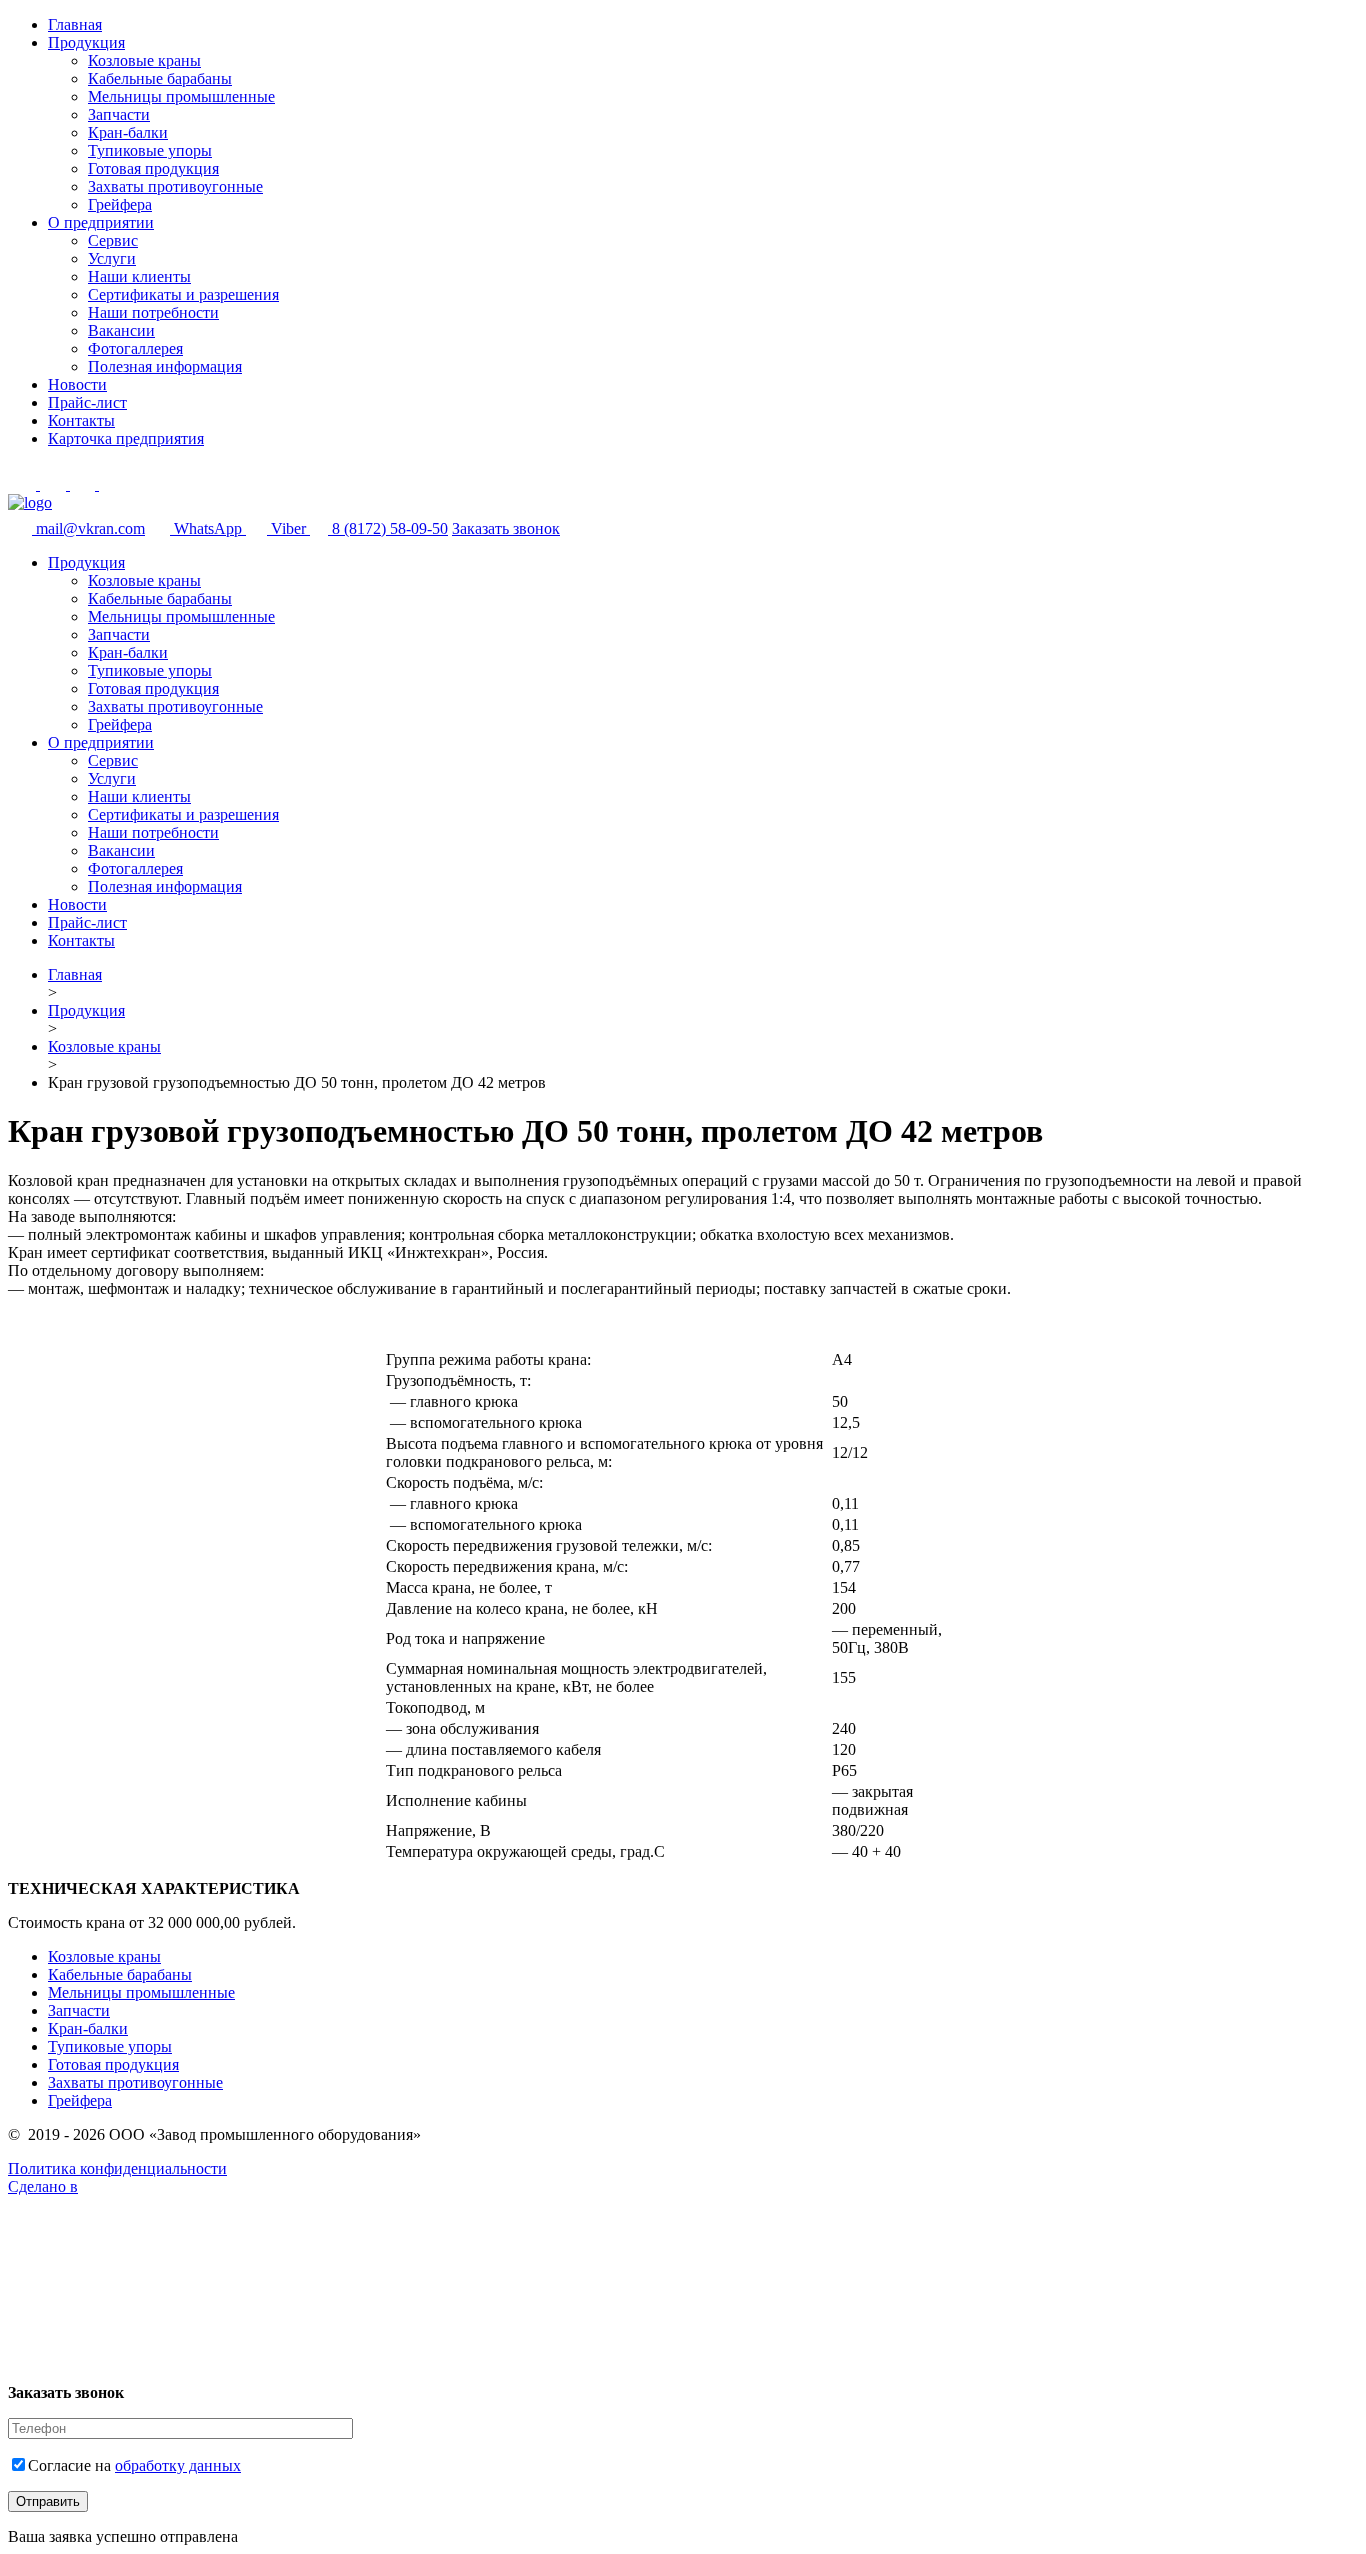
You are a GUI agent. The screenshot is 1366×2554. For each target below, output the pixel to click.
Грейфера (120, 204)
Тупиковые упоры (150, 150)
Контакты (81, 420)
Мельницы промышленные (181, 96)
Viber (290, 528)
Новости (77, 384)
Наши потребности (153, 312)
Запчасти (119, 114)
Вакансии (121, 330)
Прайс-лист (87, 402)
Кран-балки (128, 132)
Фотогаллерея (135, 348)
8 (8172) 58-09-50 (390, 528)
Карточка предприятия (126, 438)
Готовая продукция (153, 168)
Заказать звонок (506, 528)
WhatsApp (210, 528)
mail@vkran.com (90, 528)
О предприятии (101, 222)
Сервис (113, 240)
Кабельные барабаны (160, 78)
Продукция (86, 42)
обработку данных (178, 2465)
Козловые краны (144, 60)
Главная (75, 24)
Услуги (112, 258)
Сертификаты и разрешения (183, 294)
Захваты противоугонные (175, 186)
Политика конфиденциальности (117, 2168)
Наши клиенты (139, 276)
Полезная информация (165, 366)
